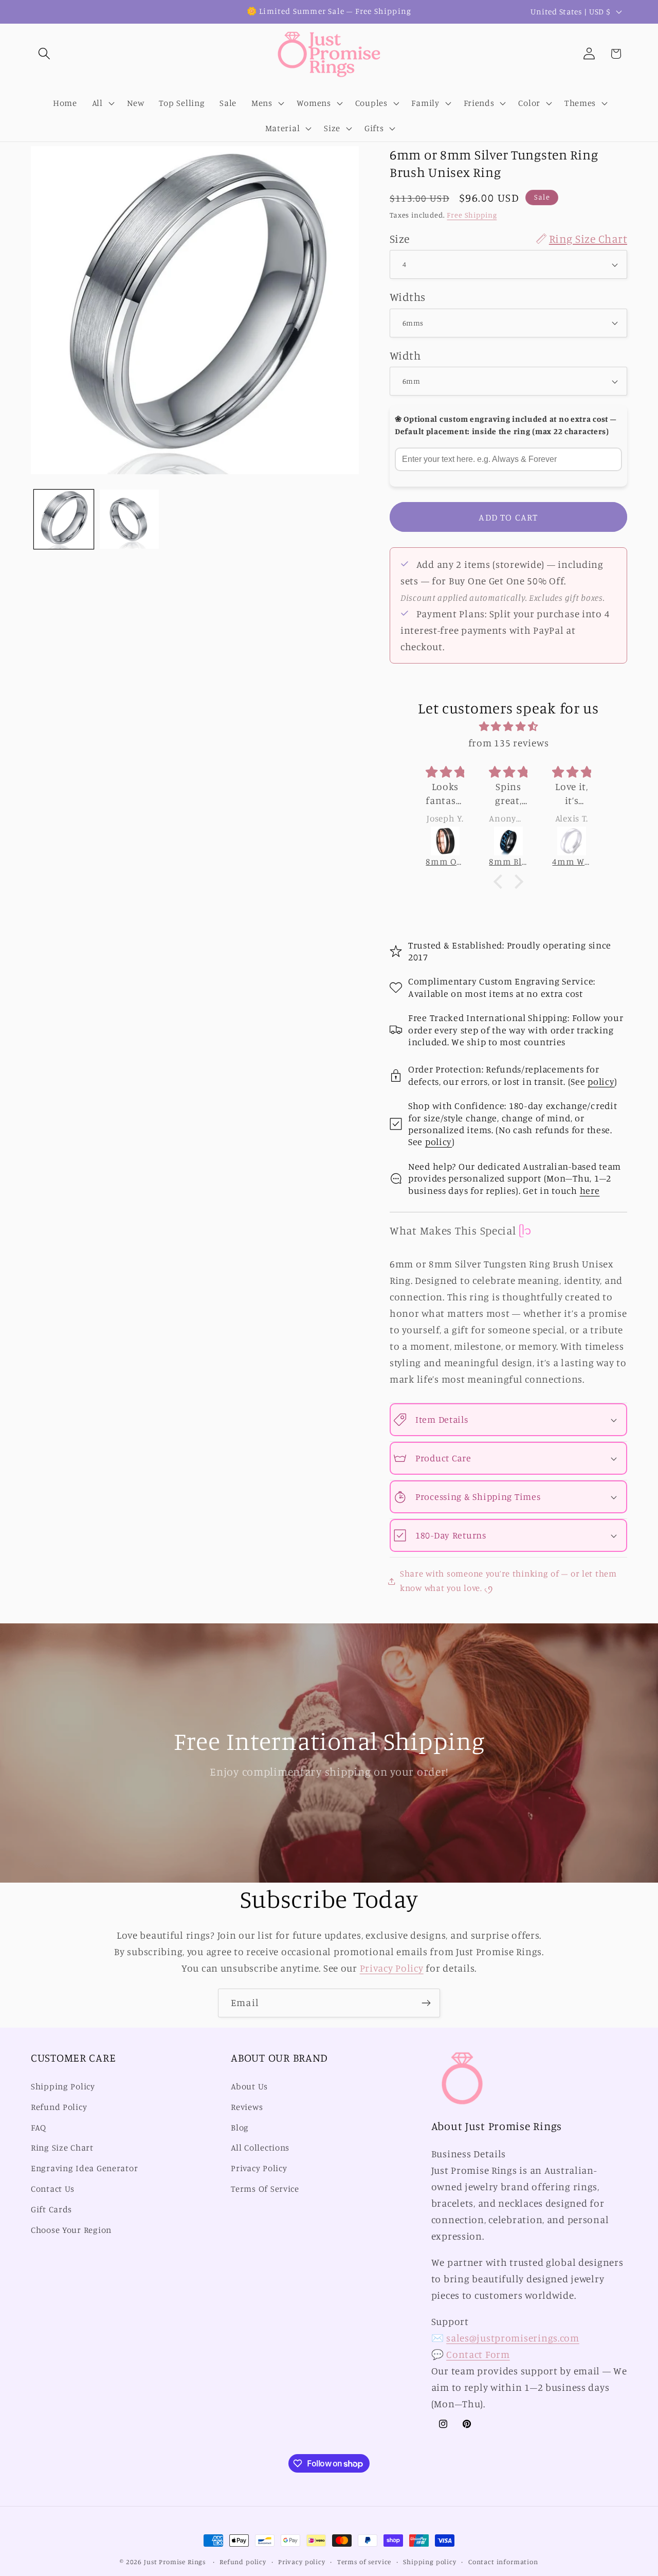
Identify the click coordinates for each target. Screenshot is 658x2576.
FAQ (39, 2127)
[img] (508, 726)
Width (405, 355)
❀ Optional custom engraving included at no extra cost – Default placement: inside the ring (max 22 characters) (506, 425)
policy (601, 1081)
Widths (408, 297)
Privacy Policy (392, 1968)
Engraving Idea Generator (84, 2168)
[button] (44, 54)
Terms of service (364, 2562)
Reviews (247, 2107)
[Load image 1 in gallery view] (64, 520)
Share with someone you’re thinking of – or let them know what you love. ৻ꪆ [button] (508, 1581)
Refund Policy (59, 2107)
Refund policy (243, 2562)
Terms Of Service (265, 2189)
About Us (249, 2086)
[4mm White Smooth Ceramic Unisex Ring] (571, 841)
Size (508, 238)
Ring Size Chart (62, 2148)
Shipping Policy (63, 2086)
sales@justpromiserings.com (513, 2338)
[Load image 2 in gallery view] (130, 520)
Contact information (503, 2562)
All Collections (260, 2148)
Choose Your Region (71, 2230)
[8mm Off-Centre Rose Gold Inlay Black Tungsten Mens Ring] (445, 841)
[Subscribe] (426, 2003)
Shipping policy (430, 2562)
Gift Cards (51, 2209)
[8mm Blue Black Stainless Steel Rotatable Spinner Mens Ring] (508, 841)
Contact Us (53, 2189)
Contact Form (478, 2354)
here (590, 1190)
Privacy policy (302, 2562)
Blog (240, 2127)
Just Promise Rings (175, 2562)
